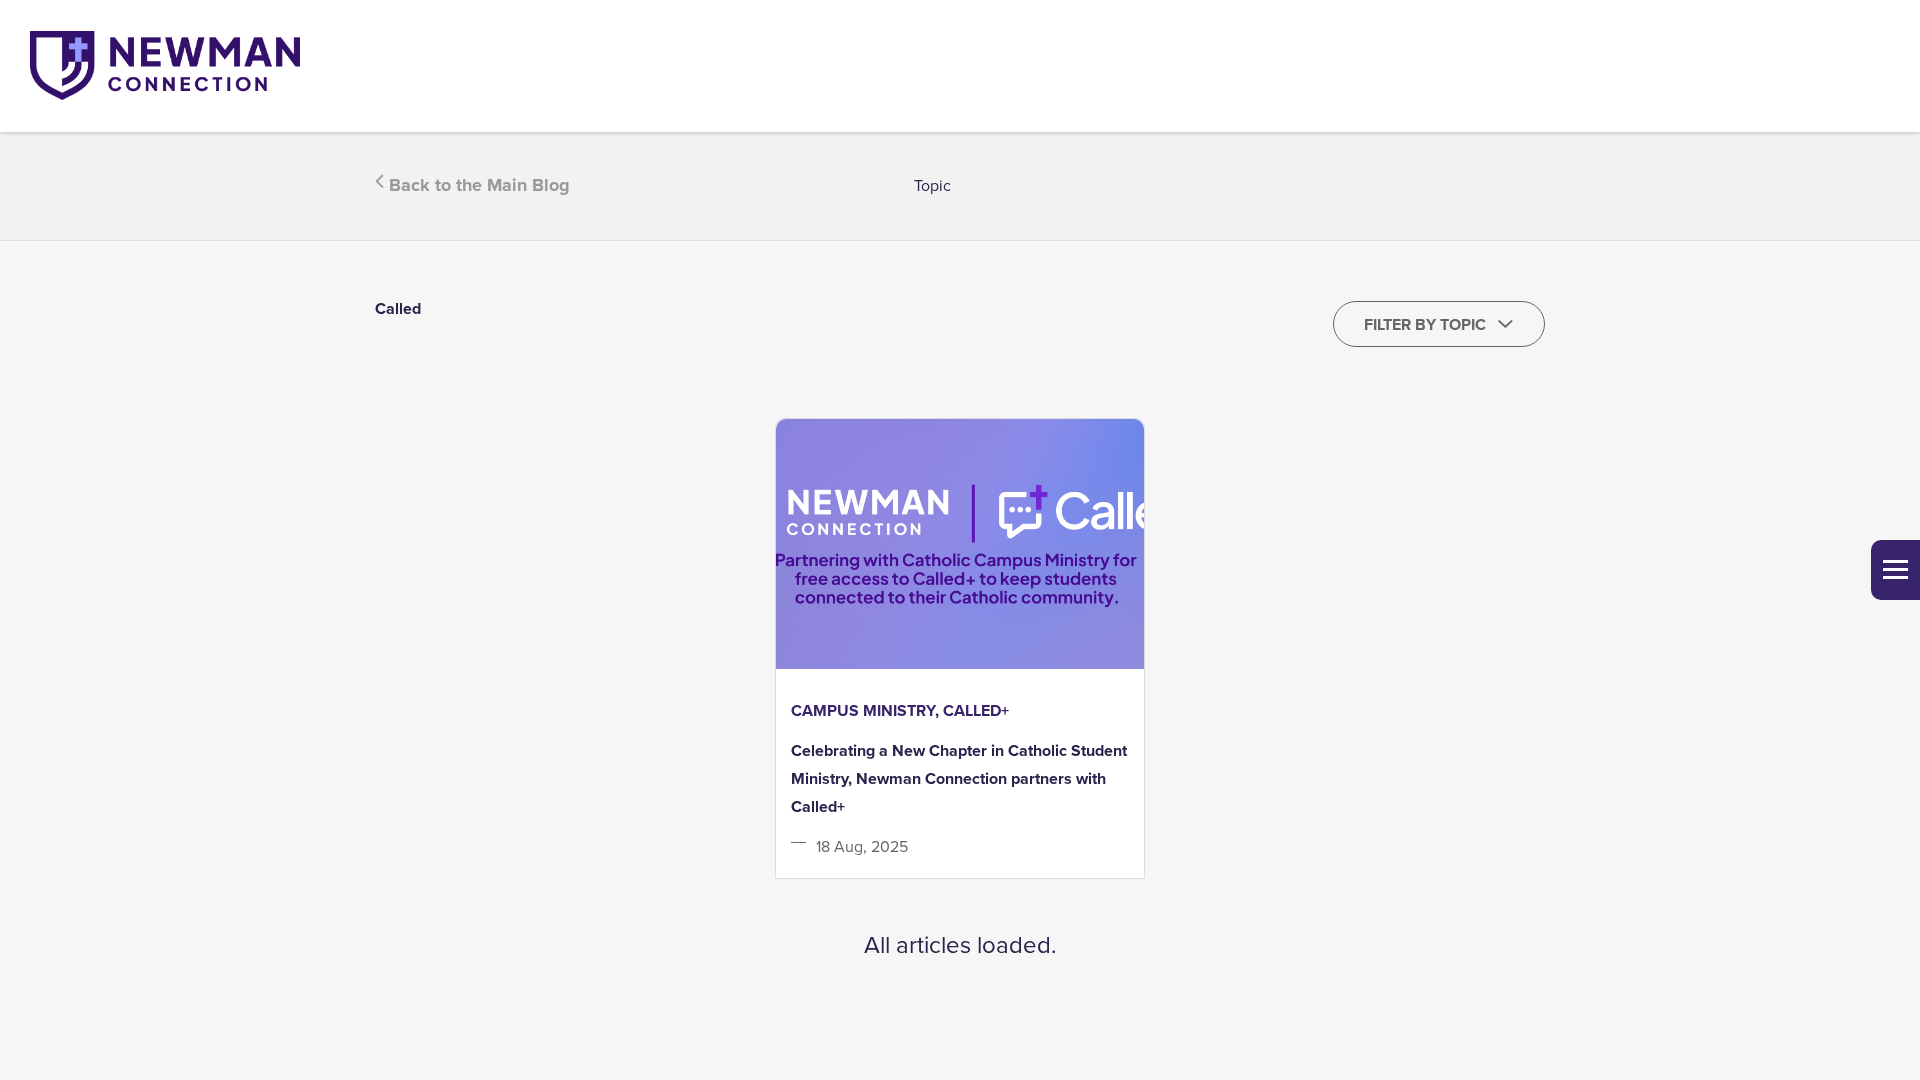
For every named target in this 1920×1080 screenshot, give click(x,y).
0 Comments (1089, 862)
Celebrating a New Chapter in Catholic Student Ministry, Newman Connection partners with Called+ (959, 778)
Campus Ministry (863, 710)
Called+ (976, 710)
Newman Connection (900, 857)
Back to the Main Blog (477, 185)
